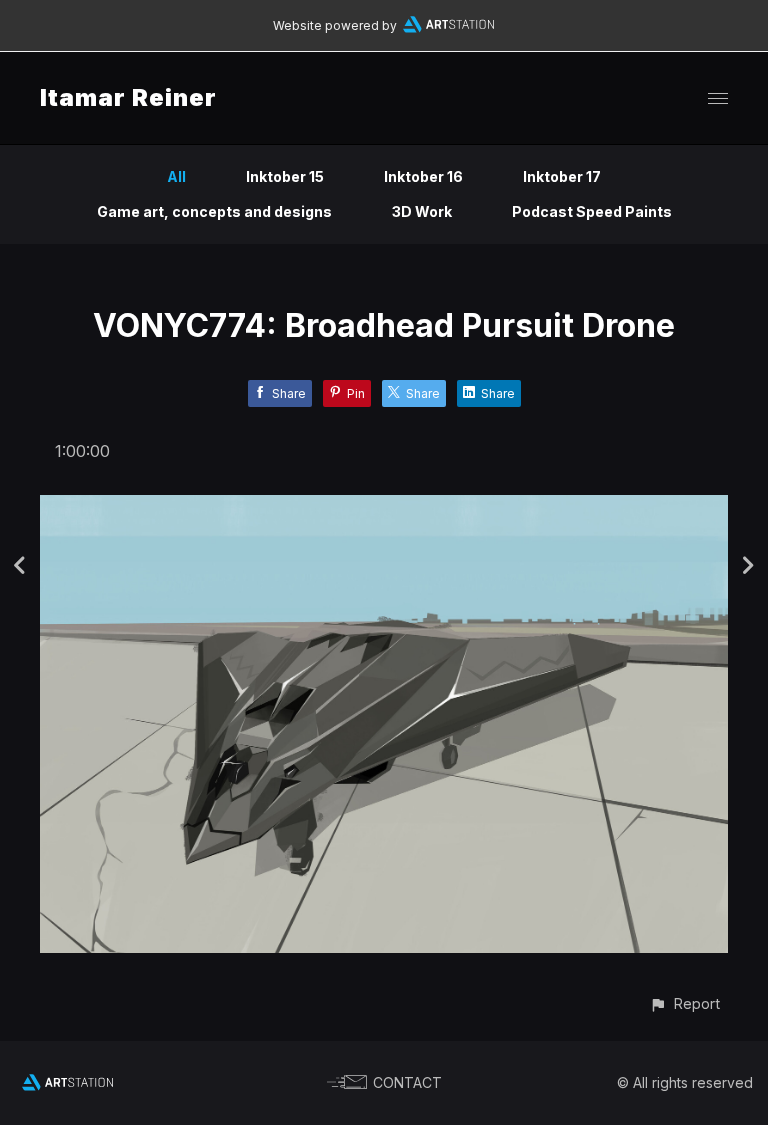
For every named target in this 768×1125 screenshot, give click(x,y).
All (176, 176)
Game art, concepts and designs (214, 211)
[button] (684, 1003)
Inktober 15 (285, 176)
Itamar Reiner (128, 97)
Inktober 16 (423, 176)
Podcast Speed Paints (592, 211)
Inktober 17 (562, 176)
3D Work (422, 211)
